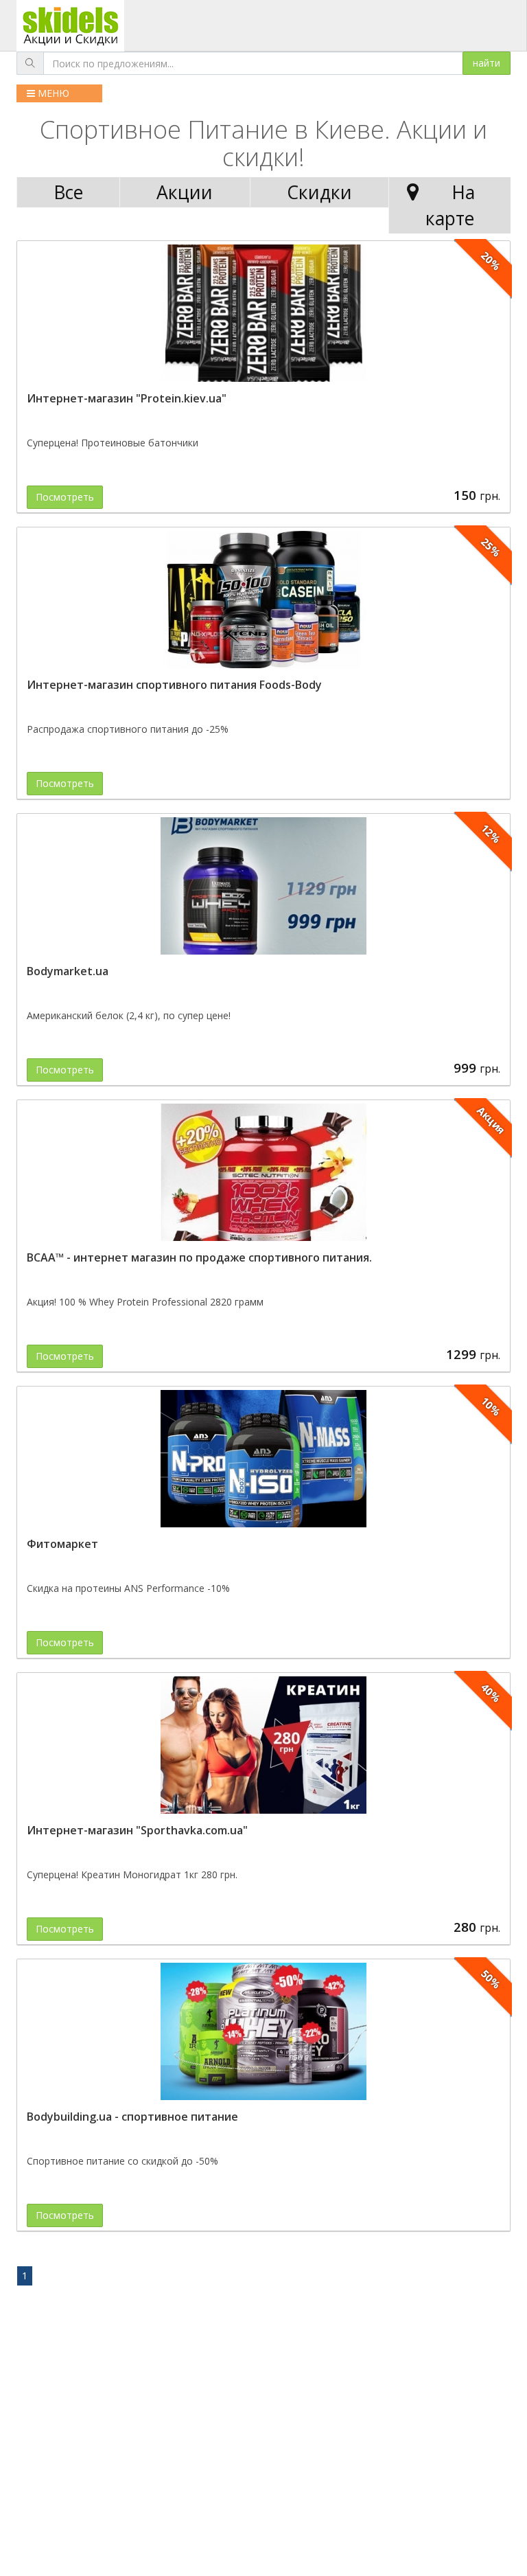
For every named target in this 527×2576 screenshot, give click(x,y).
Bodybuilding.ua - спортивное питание (132, 2117)
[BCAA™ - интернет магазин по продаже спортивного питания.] (263, 1172)
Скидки (319, 192)
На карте (450, 205)
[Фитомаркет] (263, 1459)
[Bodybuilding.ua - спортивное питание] (263, 2031)
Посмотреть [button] (65, 497)
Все (68, 192)
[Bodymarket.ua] (263, 886)
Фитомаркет (62, 1544)
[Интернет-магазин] (263, 313)
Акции (185, 192)
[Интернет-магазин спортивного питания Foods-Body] (263, 600)
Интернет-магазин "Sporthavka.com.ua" (137, 1830)
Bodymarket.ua (68, 971)
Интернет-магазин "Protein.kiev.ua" (127, 398)
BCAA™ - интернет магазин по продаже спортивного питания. (199, 1257)
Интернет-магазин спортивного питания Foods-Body (174, 685)
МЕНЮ (52, 93)
